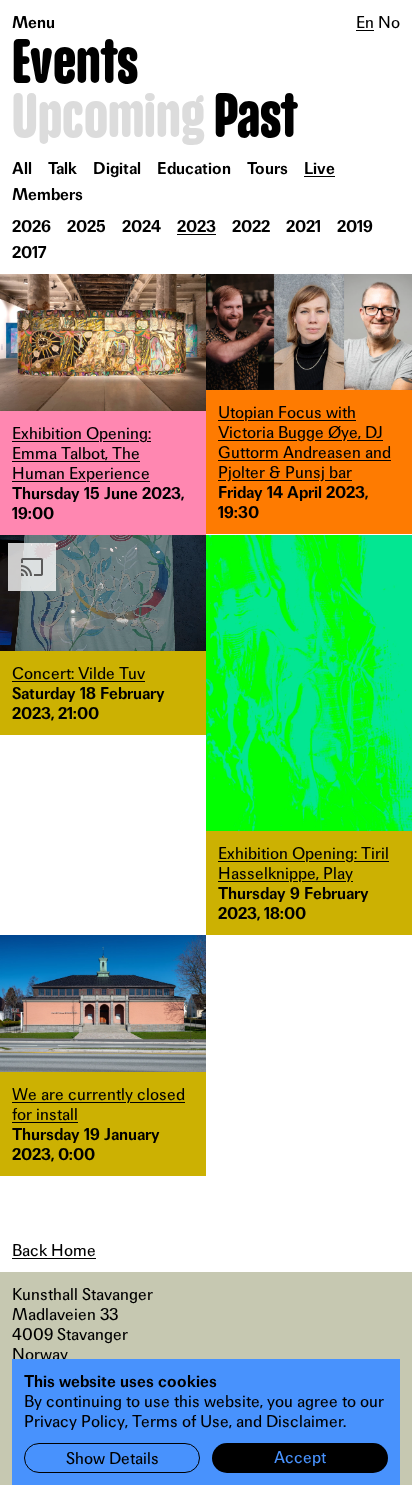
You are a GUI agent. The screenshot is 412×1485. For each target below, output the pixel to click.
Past (255, 118)
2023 (196, 226)
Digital (117, 168)
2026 (31, 226)
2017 (29, 252)
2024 (141, 226)
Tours (267, 168)
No (389, 22)
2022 (251, 226)
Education (194, 168)
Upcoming (108, 118)
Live (319, 168)
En (365, 22)
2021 (303, 226)
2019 (355, 226)
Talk (62, 168)
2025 (86, 226)
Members (47, 194)
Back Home (54, 1250)
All (22, 168)
